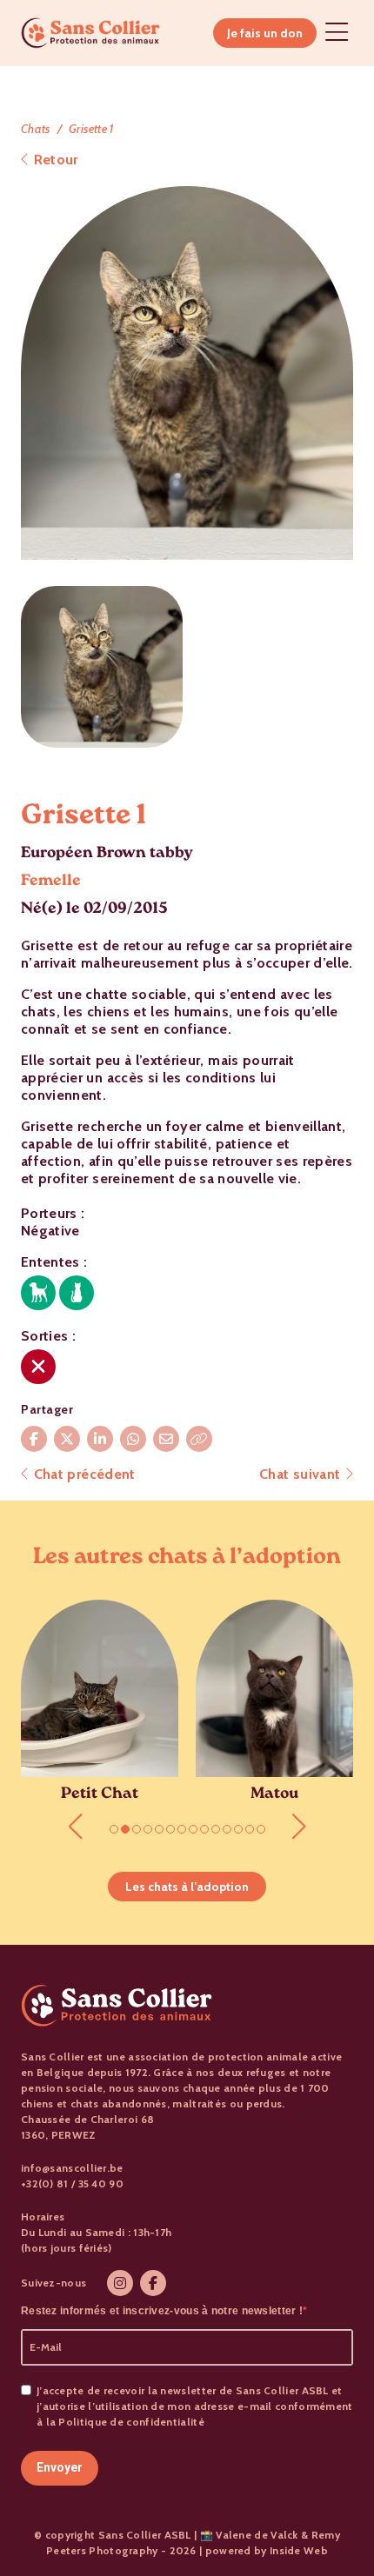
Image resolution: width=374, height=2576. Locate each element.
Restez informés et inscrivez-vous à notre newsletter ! (162, 2311)
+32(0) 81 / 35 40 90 (72, 2183)
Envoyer (60, 2467)
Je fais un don (265, 33)
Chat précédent (82, 1474)
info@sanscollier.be (72, 2168)
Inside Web (299, 2550)
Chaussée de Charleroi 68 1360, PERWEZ (87, 2127)
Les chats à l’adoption (187, 1887)
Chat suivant (302, 1474)
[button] (75, 1827)
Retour (53, 160)
